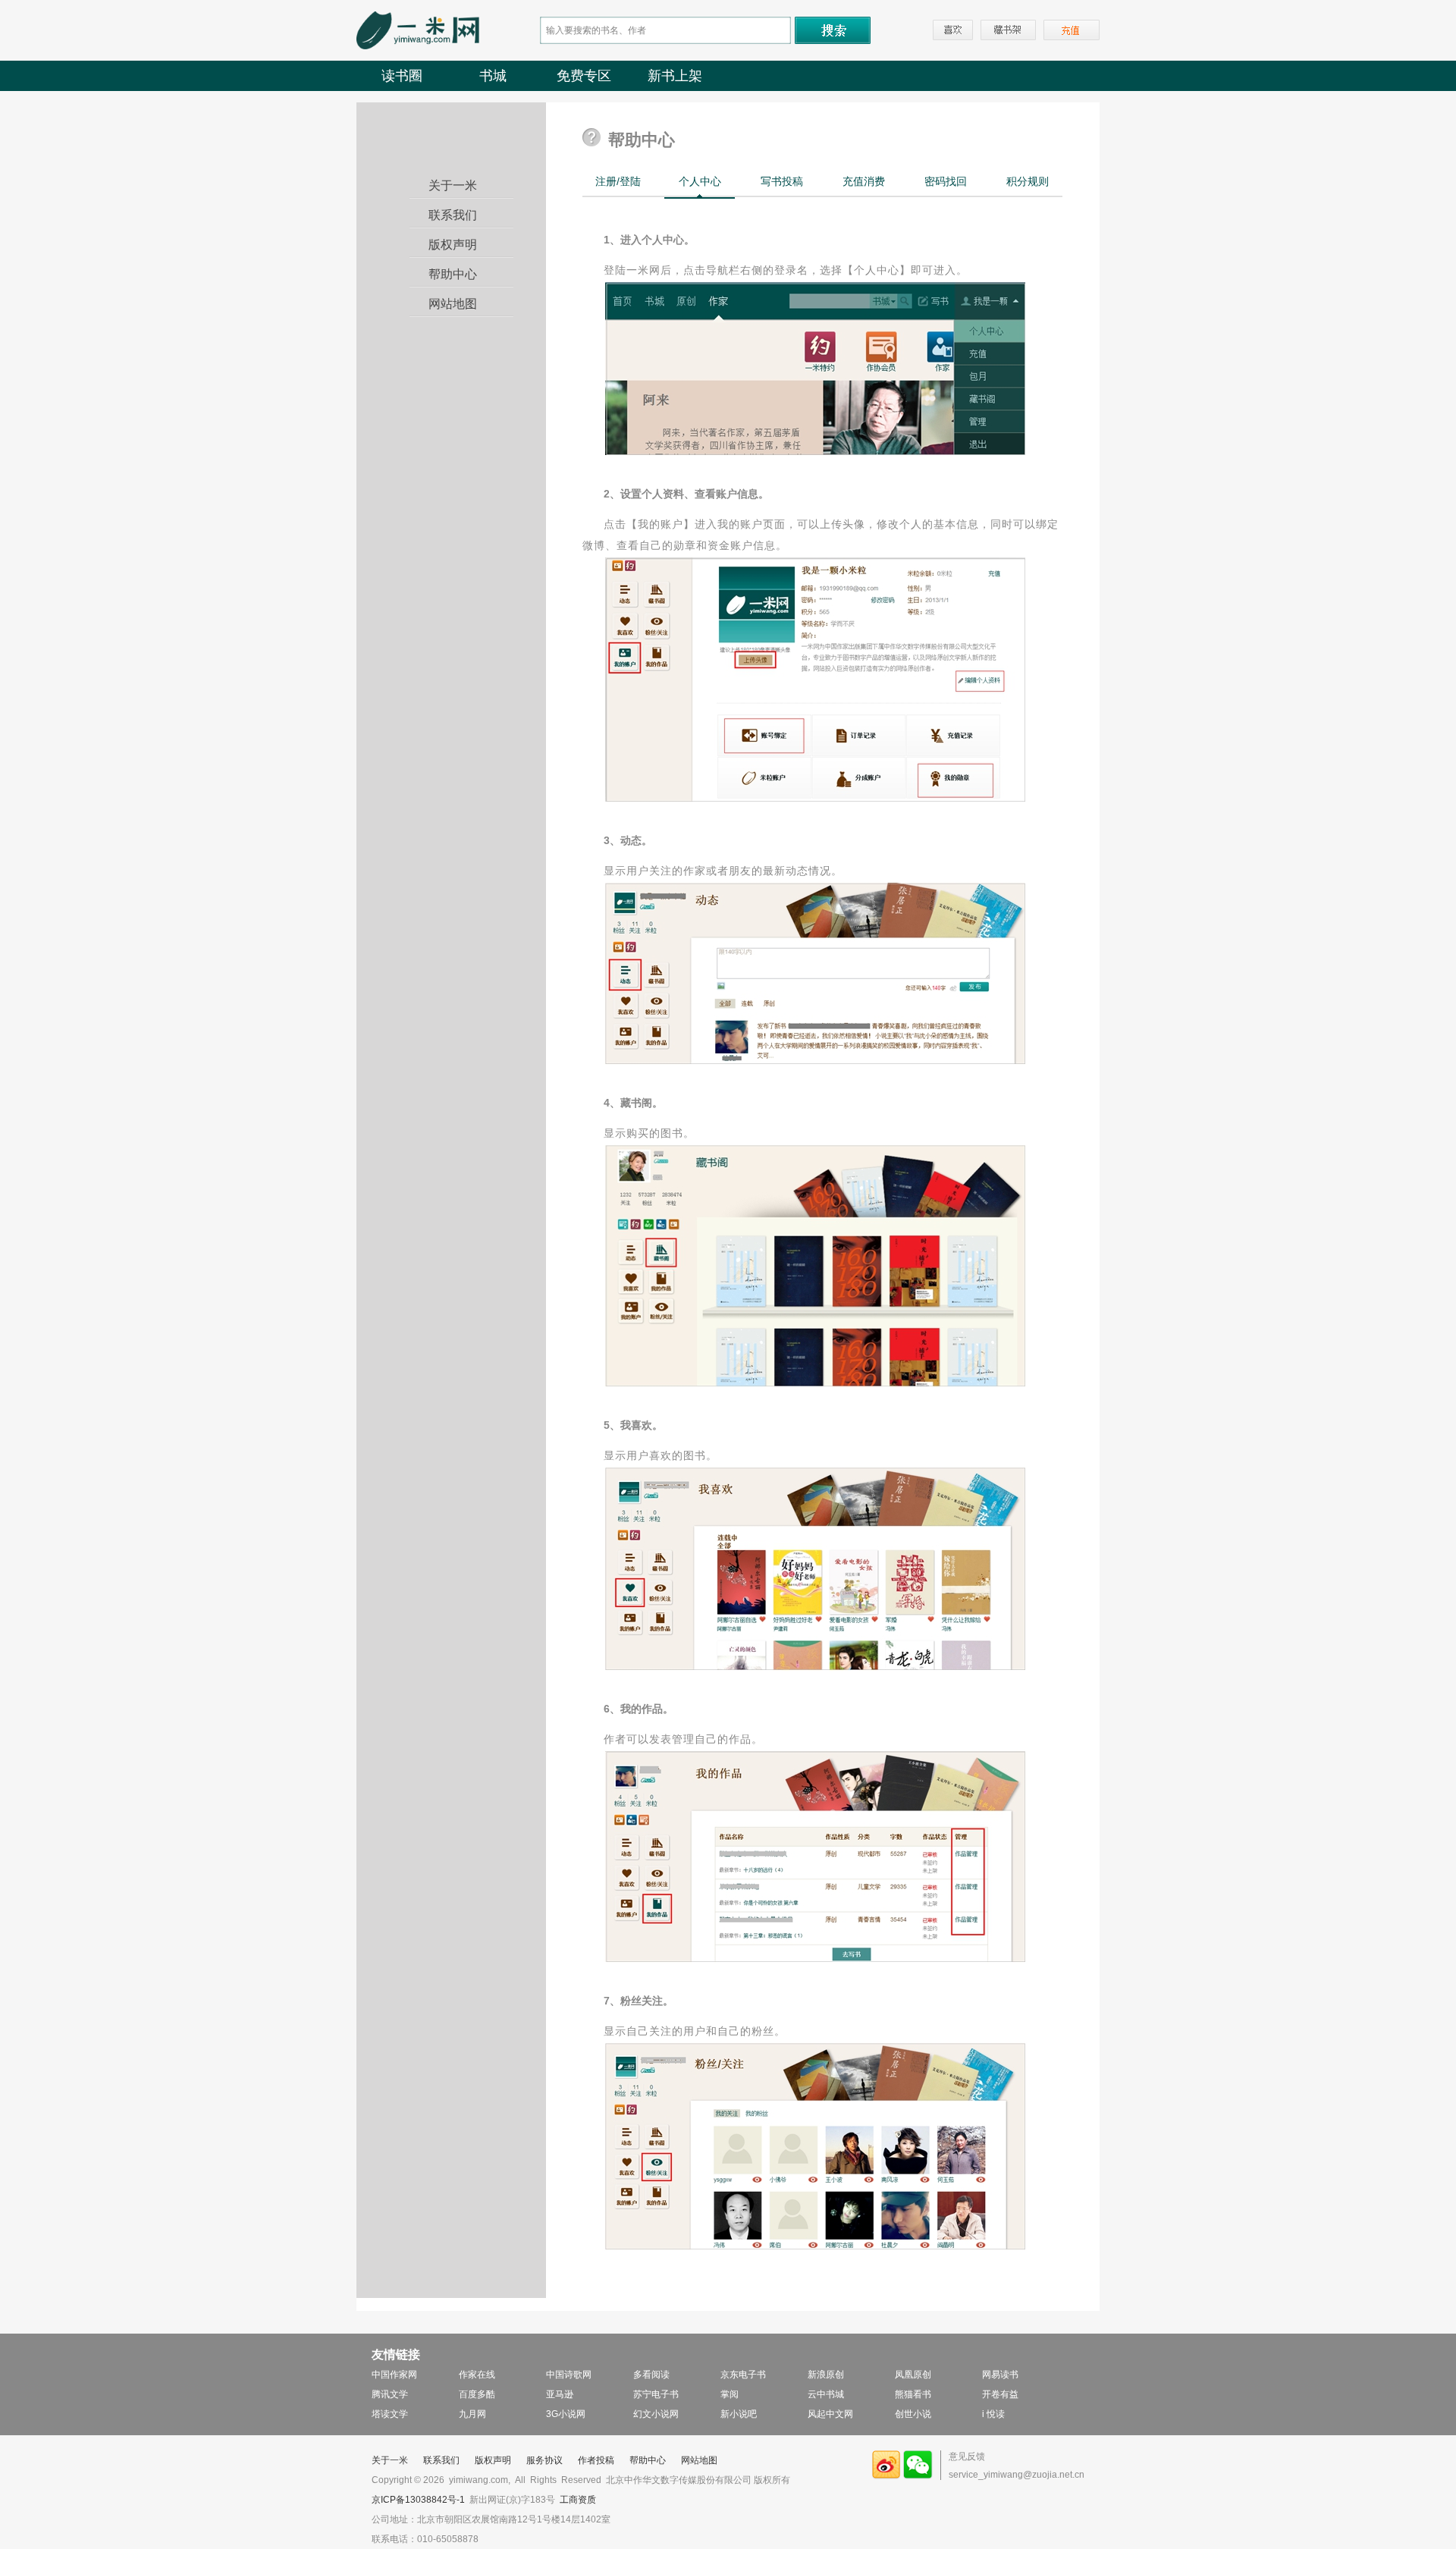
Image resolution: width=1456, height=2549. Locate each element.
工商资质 (578, 2500)
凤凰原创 (913, 2375)
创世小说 (913, 2414)
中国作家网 (394, 2375)
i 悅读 (993, 2414)
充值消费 (864, 181)
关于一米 (453, 185)
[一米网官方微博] (886, 2476)
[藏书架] (1008, 30)
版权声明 (453, 245)
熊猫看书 (913, 2394)
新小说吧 (739, 2414)
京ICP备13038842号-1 (418, 2500)
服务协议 (544, 2460)
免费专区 (584, 76)
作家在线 (477, 2375)
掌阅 (730, 2394)
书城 (493, 76)
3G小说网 (566, 2414)
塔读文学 (390, 2414)
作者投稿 (596, 2460)
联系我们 (453, 215)
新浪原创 (826, 2375)
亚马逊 (560, 2394)
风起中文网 (830, 2414)
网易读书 (1000, 2375)
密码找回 (946, 181)
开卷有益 (1000, 2394)
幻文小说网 (656, 2414)
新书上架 (675, 76)
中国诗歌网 (569, 2375)
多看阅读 (651, 2375)
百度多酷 (477, 2394)
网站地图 (453, 304)
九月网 (472, 2414)
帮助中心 (453, 274)
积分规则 (1028, 181)
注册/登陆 (618, 181)
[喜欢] (953, 30)
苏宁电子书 (656, 2394)
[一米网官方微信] (918, 2476)
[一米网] (418, 46)
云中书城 (826, 2394)
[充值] (1072, 30)
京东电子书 (743, 2375)
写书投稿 (782, 181)
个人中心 (700, 181)
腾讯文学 (390, 2394)
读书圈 (402, 76)
